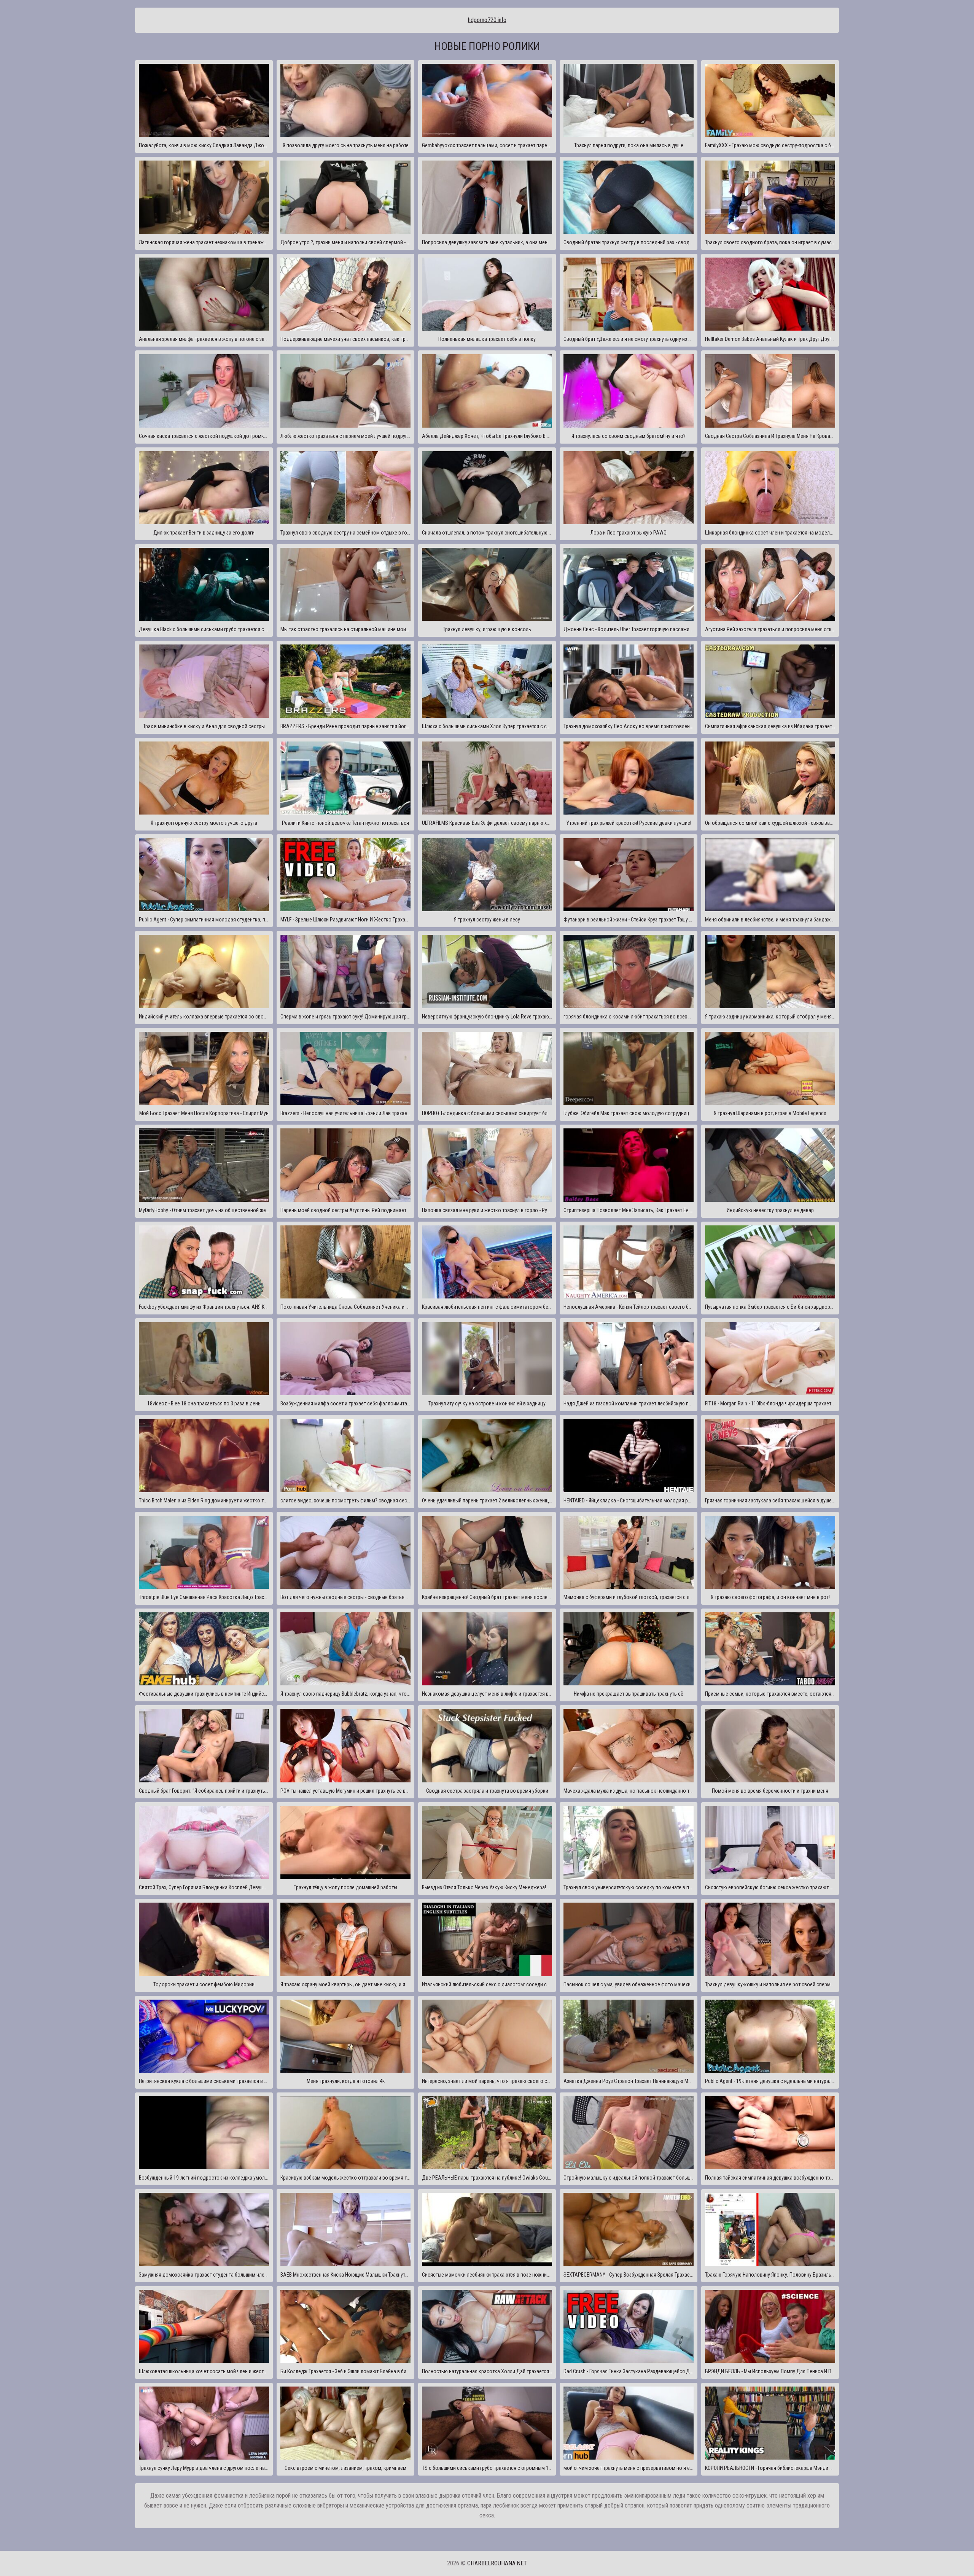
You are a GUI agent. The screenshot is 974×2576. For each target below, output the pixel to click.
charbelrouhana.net (497, 2563)
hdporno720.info (487, 20)
